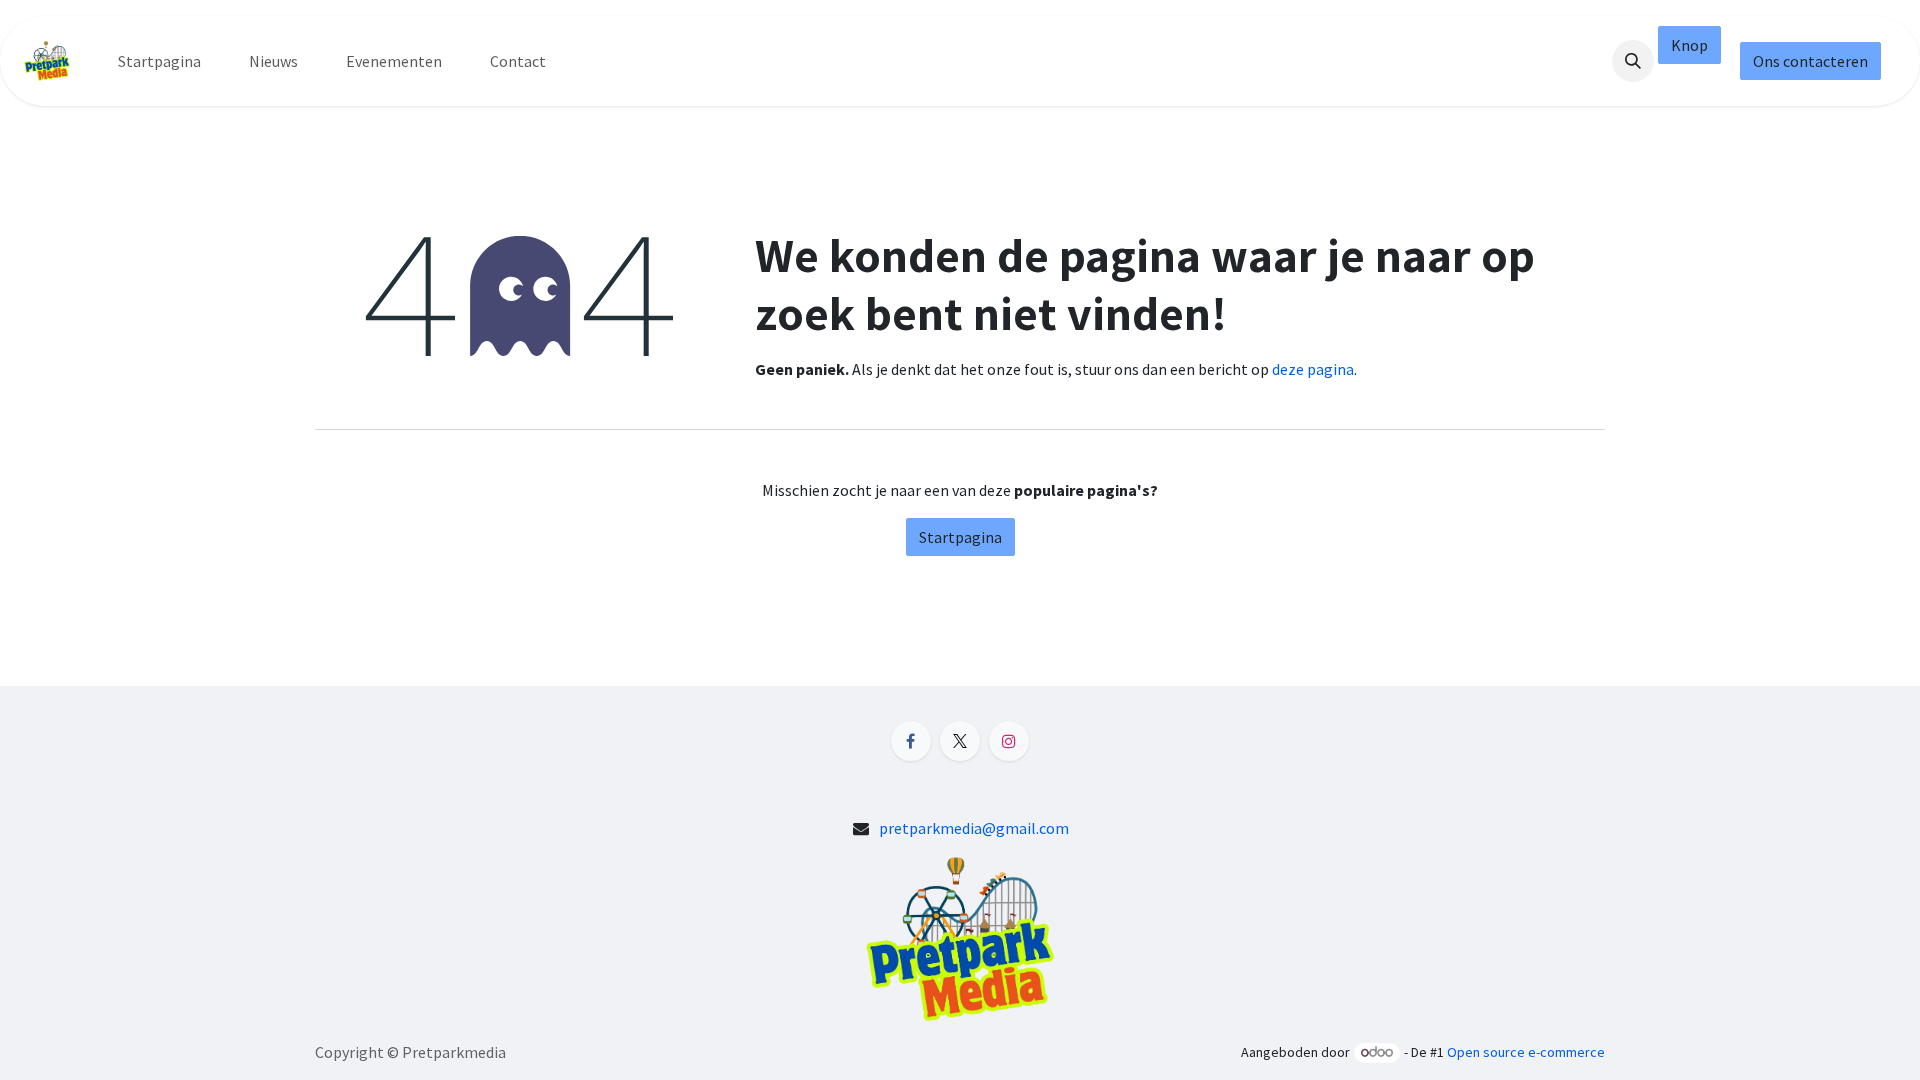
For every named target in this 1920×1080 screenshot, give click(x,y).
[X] (960, 741)
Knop (1689, 45)
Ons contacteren (1810, 61)
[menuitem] (159, 61)
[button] (1633, 61)
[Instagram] (1009, 741)
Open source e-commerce (1526, 1052)
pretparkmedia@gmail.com (974, 828)
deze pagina (1313, 369)
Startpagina (960, 537)
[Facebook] (911, 741)
